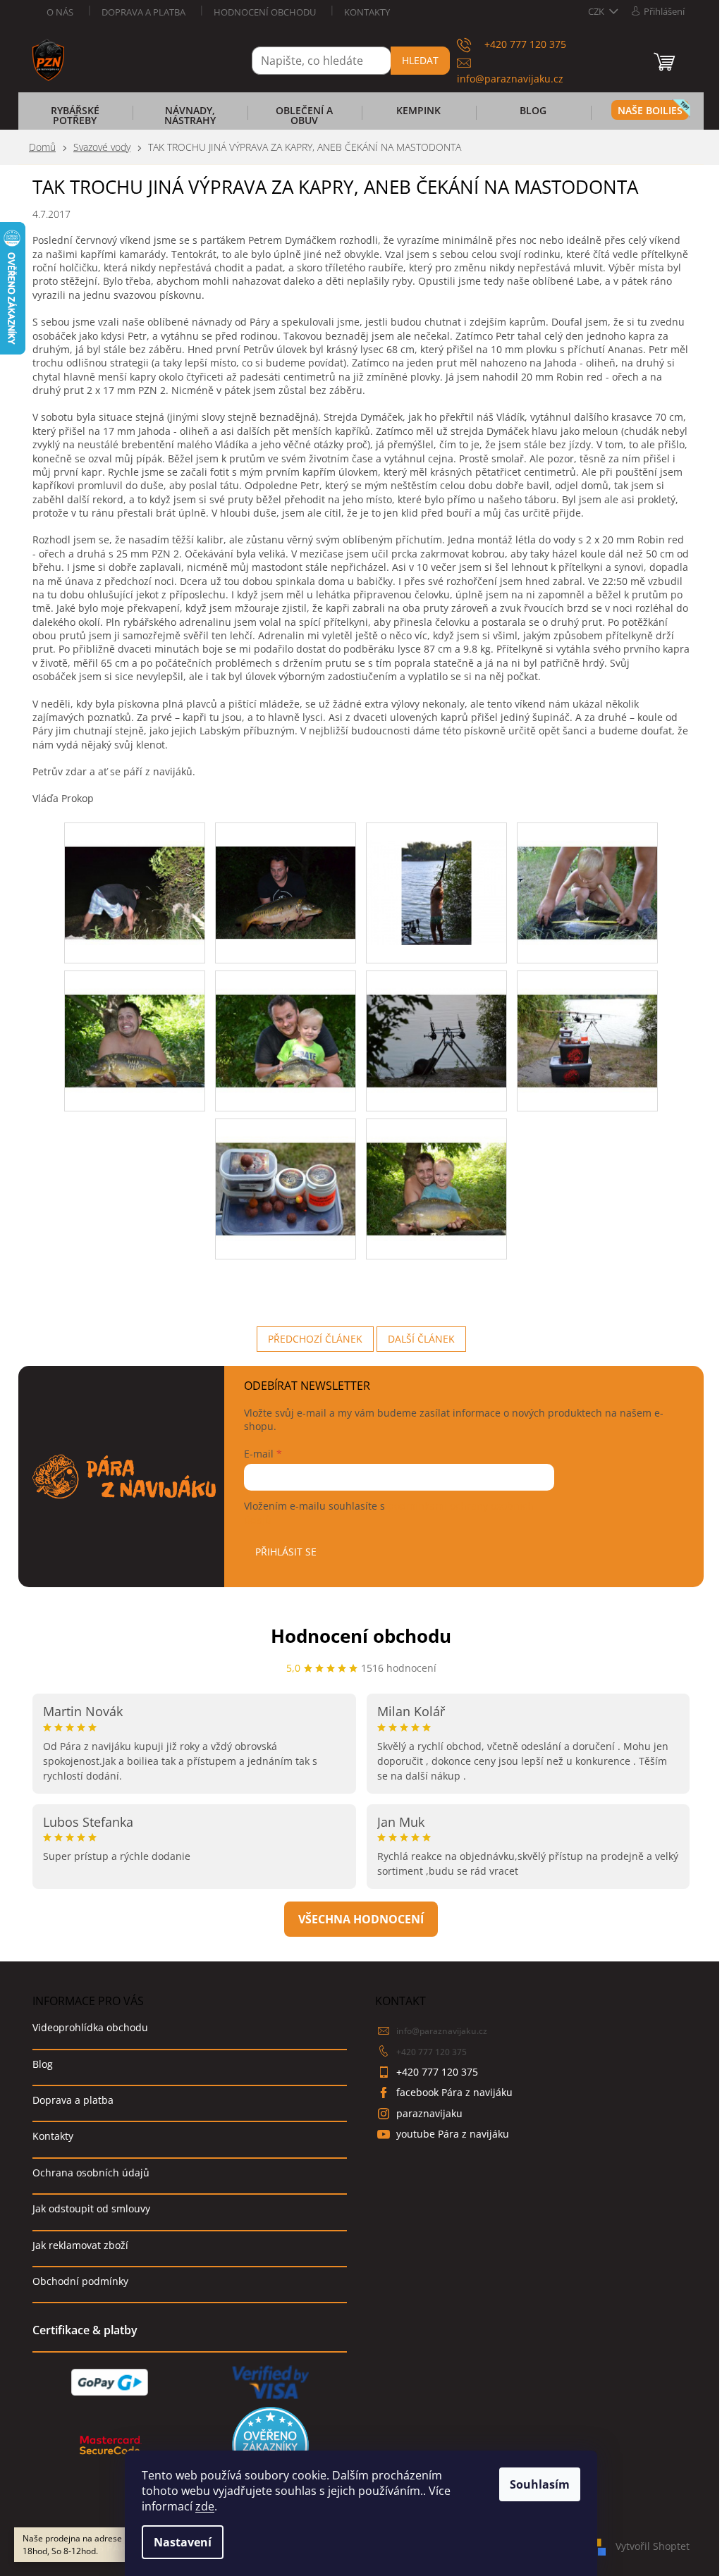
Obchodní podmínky (80, 2281)
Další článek (421, 1339)
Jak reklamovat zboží (80, 2245)
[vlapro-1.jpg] (135, 874)
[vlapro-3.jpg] (436, 874)
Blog (43, 2064)
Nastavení (183, 2542)
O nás (60, 12)
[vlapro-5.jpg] (135, 1022)
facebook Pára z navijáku (454, 2092)
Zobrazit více (361, 1919)
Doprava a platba (143, 12)
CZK (597, 11)
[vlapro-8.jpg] (587, 1022)
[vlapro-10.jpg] (436, 1170)
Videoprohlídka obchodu (90, 2027)
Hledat (420, 60)
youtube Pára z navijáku (453, 2134)
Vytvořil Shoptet (653, 2546)
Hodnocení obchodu (265, 12)
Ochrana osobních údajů (91, 2173)
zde (205, 2506)
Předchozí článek (315, 1339)
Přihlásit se (286, 1552)
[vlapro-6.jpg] (286, 1022)
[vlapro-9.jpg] (286, 1170)
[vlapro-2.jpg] (286, 868)
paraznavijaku (429, 2113)
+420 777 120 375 (432, 2052)
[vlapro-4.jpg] (587, 874)
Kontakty (367, 12)
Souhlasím (540, 2484)
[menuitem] (75, 120)
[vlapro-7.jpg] (436, 1022)
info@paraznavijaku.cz (442, 2031)
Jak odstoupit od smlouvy (91, 2208)
